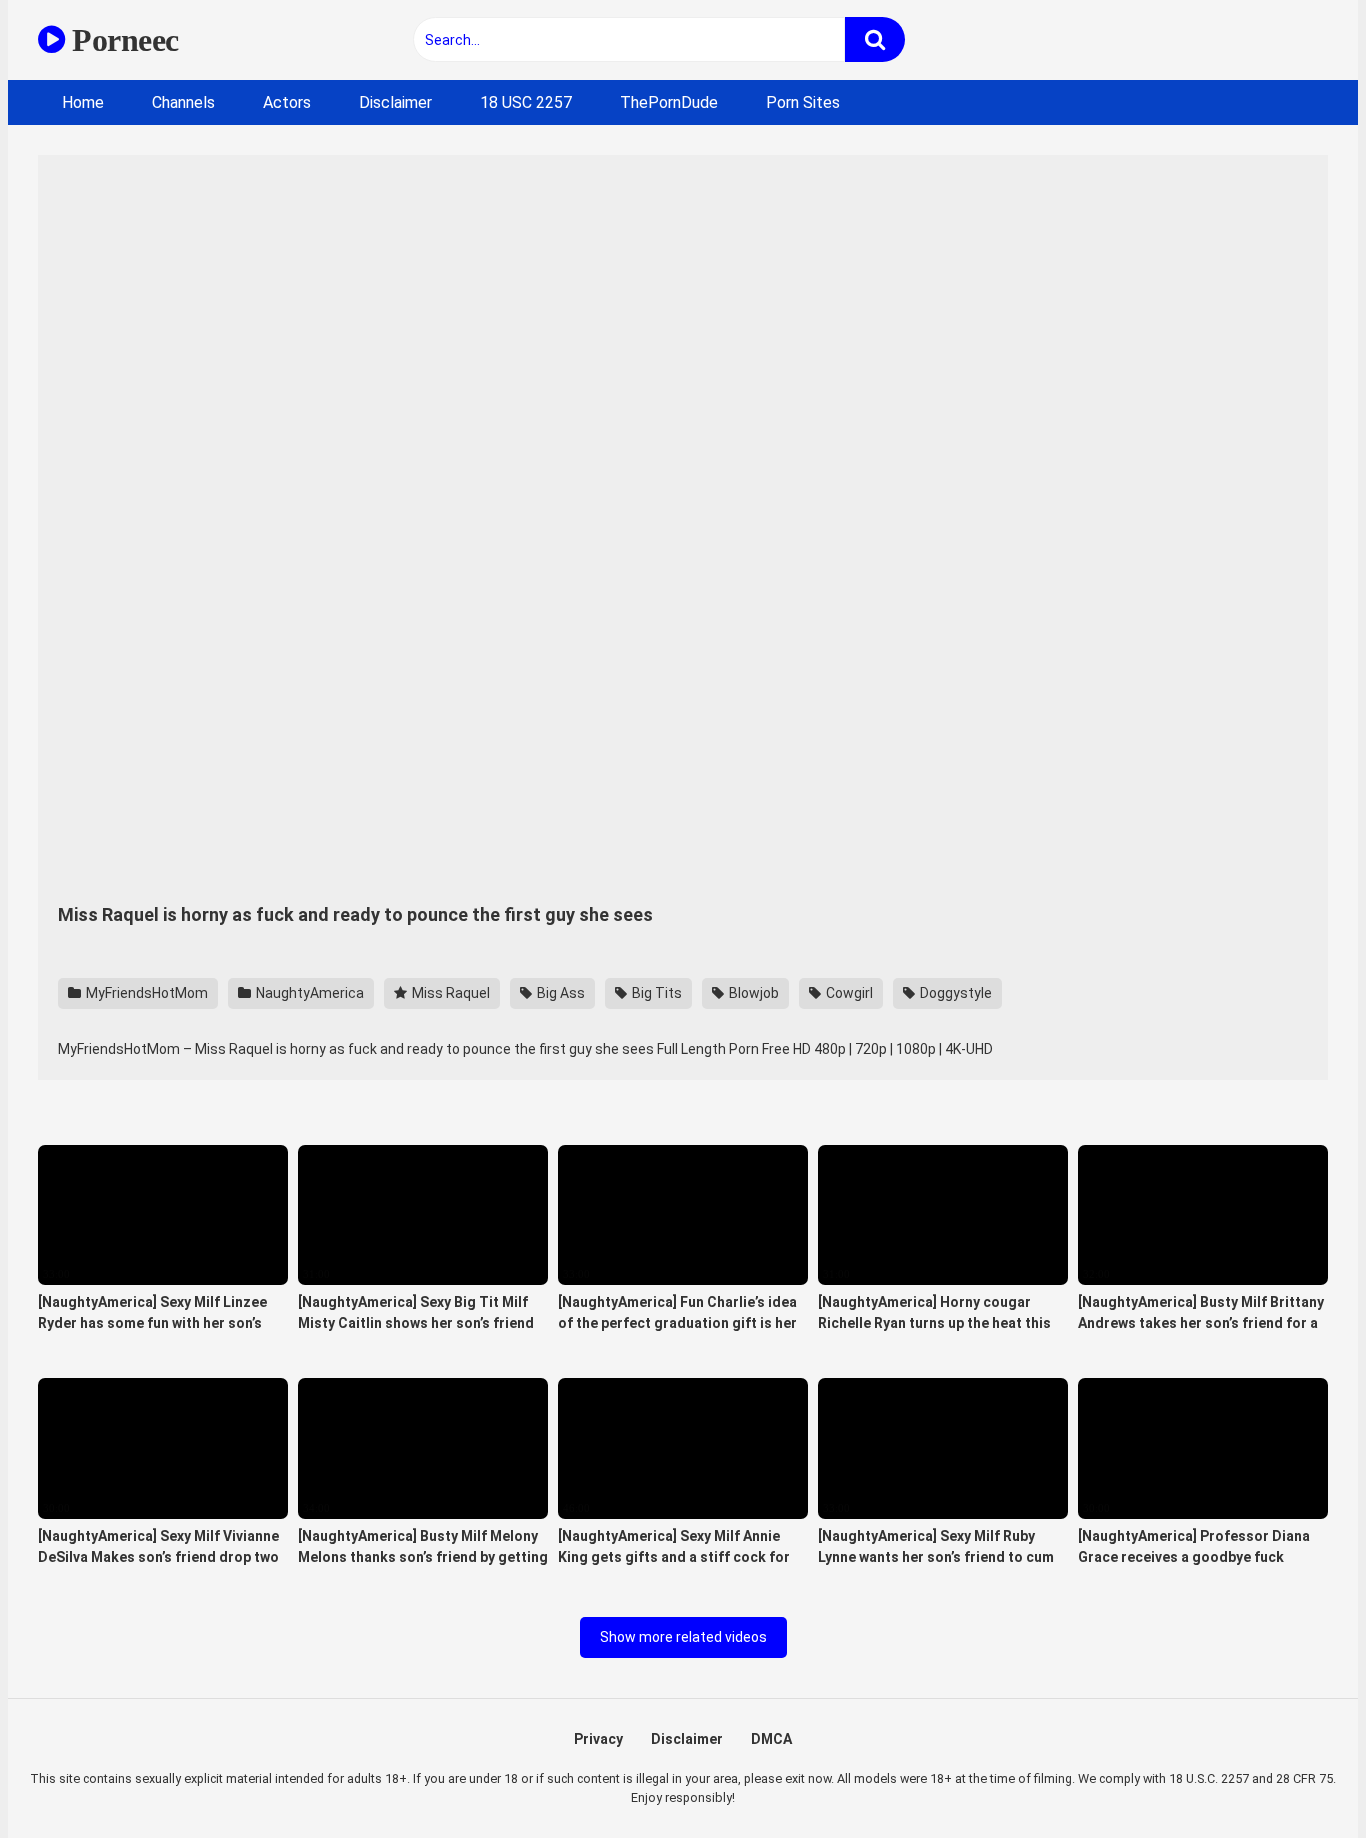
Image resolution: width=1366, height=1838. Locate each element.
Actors (287, 102)
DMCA (771, 1739)
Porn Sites (803, 102)
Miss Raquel (449, 993)
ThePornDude (669, 102)
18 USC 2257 (526, 102)
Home (83, 102)
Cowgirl (848, 993)
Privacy (598, 1739)
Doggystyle (954, 993)
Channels (183, 102)
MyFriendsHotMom (145, 993)
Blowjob (752, 993)
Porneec (122, 40)
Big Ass (559, 993)
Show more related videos (683, 1637)
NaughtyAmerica (308, 993)
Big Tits (655, 993)
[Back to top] (1299, 1777)
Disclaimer (395, 102)
